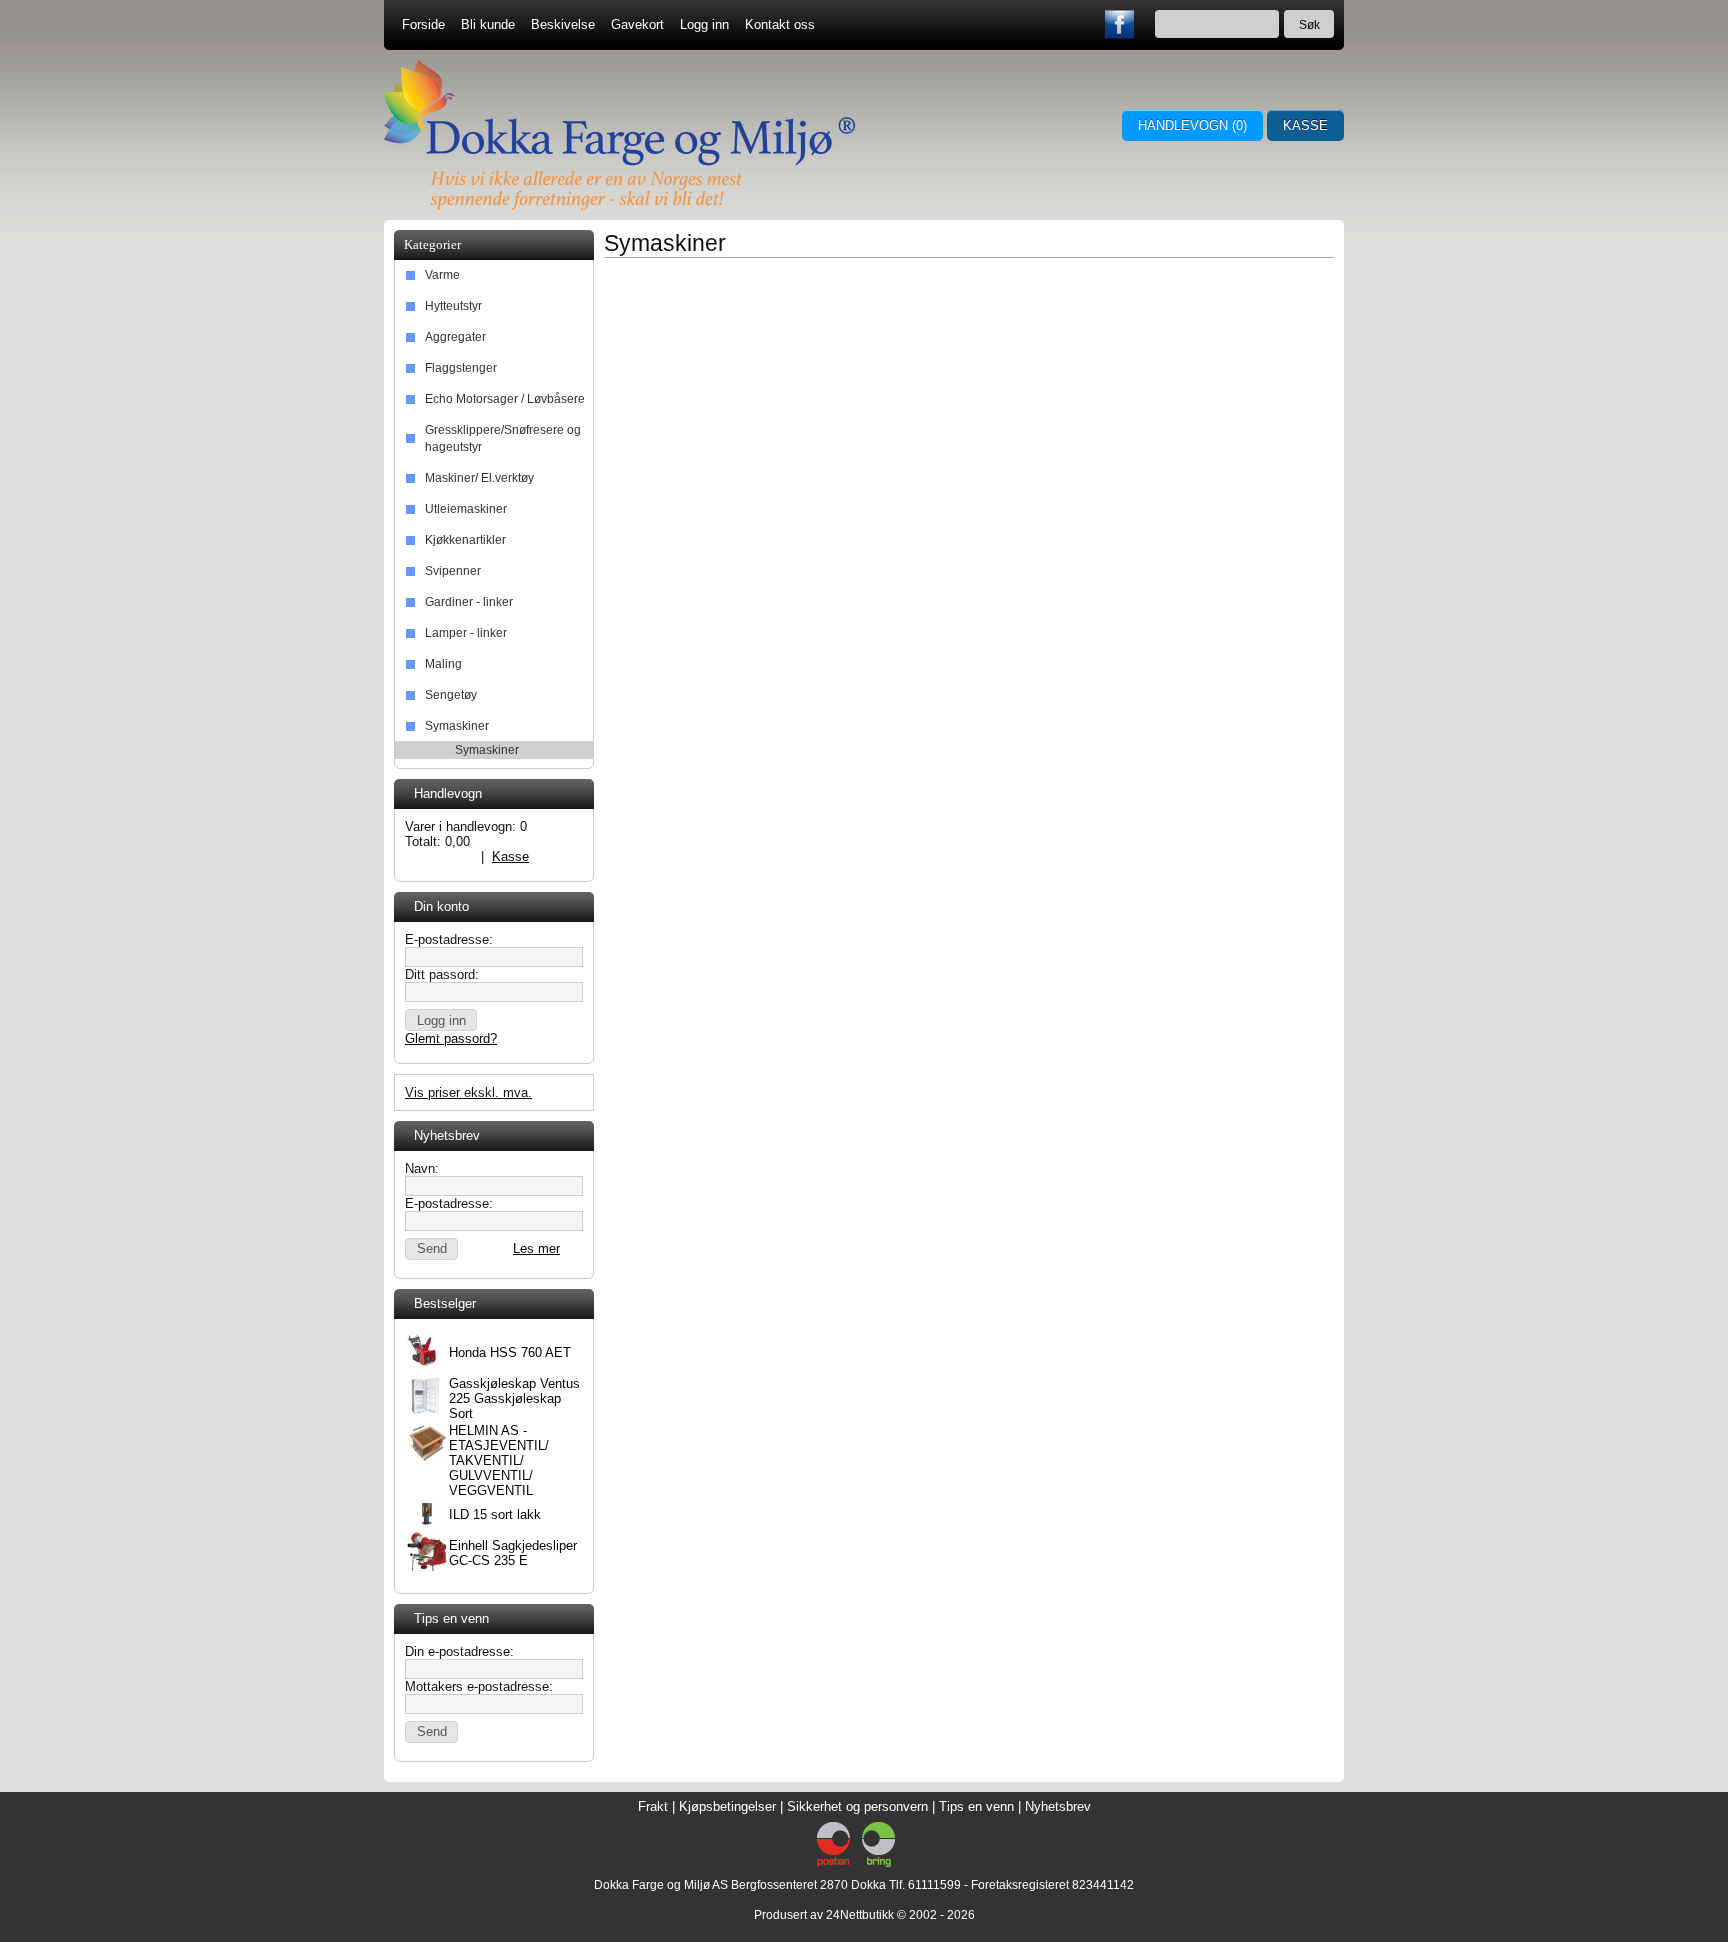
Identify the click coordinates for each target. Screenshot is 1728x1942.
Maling (443, 664)
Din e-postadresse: (459, 1651)
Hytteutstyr (453, 306)
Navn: (422, 1168)
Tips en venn (976, 1806)
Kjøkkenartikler (465, 540)
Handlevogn (439, 856)
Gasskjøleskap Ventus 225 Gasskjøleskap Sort (514, 1398)
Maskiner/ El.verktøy (479, 478)
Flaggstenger (461, 368)
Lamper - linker (466, 633)
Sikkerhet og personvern (857, 1806)
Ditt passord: (442, 974)
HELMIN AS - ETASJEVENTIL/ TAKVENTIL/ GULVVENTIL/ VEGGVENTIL (499, 1460)
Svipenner (453, 571)
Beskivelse (563, 24)
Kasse (1305, 125)
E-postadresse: (449, 939)
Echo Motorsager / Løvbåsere (505, 399)
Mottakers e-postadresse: (479, 1686)
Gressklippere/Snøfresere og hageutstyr (503, 438)
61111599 (934, 1885)
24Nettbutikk (860, 1915)
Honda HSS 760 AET (510, 1352)
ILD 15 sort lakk (495, 1514)
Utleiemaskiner (466, 509)
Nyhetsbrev (1058, 1806)
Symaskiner (457, 726)
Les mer (536, 1248)
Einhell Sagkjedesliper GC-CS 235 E (513, 1553)
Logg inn (704, 24)
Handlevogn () (1192, 125)
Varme (442, 275)
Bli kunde (488, 24)
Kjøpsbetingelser (727, 1806)
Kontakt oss (780, 24)
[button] (441, 1020)
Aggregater (455, 337)
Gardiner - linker (469, 602)
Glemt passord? (451, 1038)
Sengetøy (451, 695)
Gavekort (637, 24)
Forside (423, 24)
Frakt (653, 1806)
